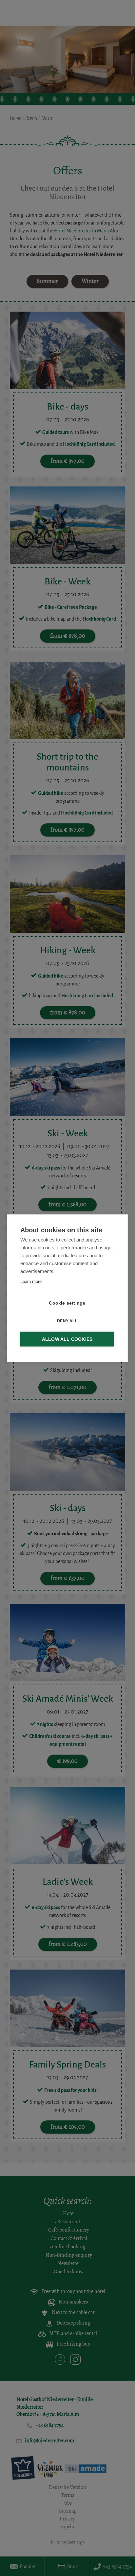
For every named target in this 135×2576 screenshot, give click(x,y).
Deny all (67, 1321)
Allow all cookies (67, 1339)
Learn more (31, 1281)
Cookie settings (67, 1303)
